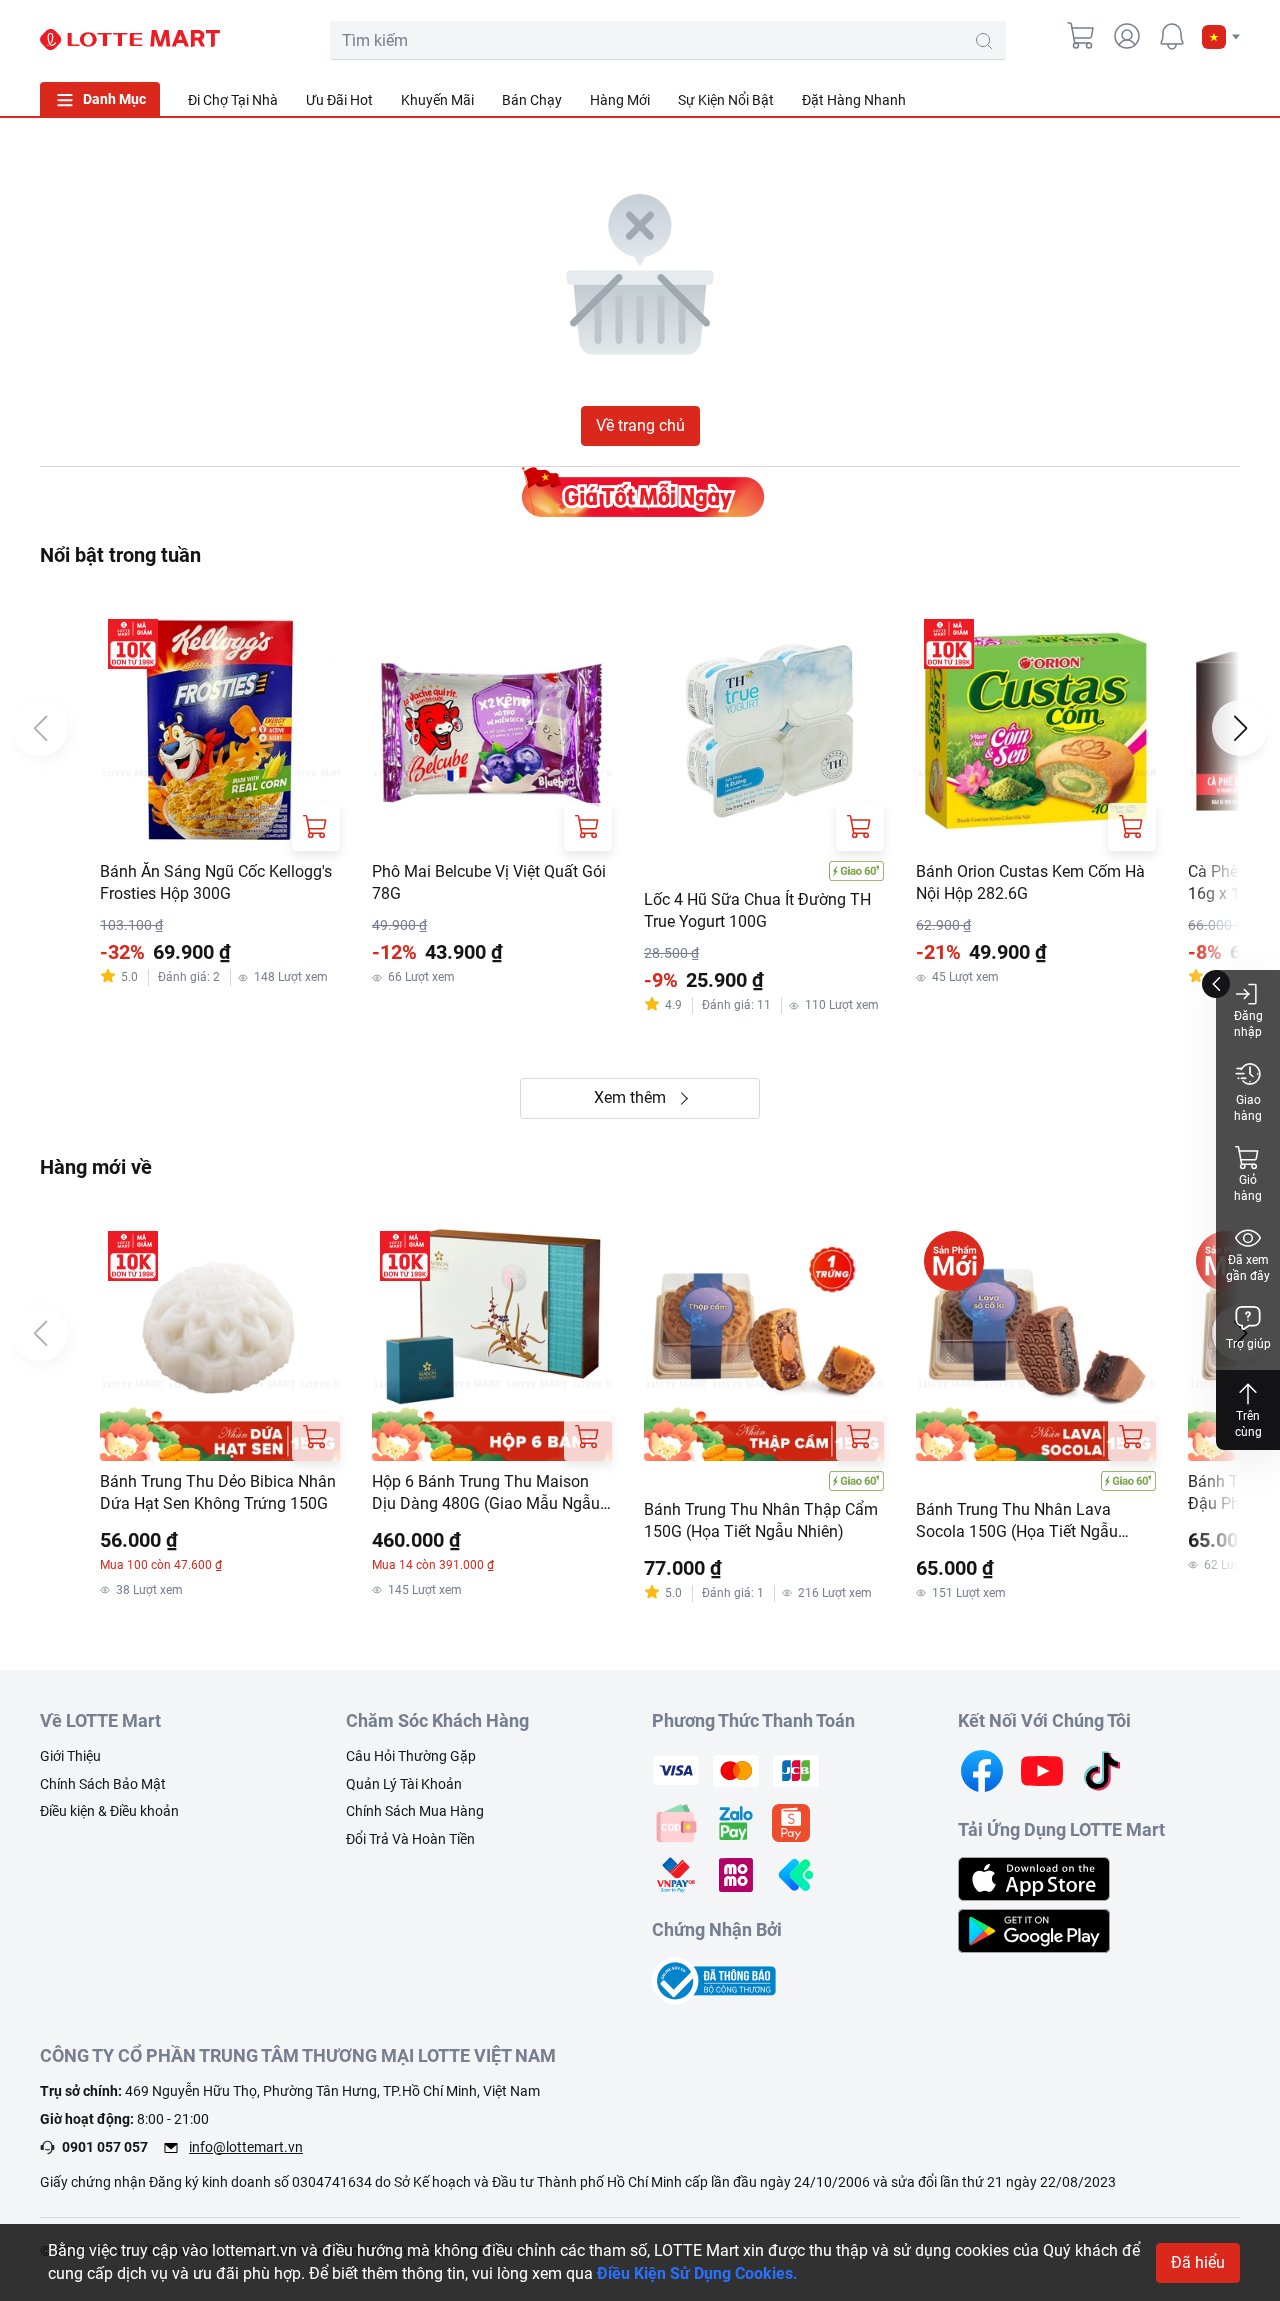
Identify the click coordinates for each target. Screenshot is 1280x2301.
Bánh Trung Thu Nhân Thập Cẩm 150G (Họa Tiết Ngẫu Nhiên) (761, 1520)
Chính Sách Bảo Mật (103, 1784)
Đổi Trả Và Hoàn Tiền (410, 1839)
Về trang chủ (640, 425)
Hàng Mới (620, 100)
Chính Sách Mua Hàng (415, 1811)
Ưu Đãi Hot (339, 100)
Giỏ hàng (1248, 1188)
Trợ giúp (1248, 1344)
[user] (1127, 36)
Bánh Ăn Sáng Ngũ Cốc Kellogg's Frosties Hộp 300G (216, 882)
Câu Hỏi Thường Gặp (411, 1756)
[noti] (1172, 36)
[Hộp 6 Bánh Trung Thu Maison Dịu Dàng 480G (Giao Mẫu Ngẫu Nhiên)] (492, 1342)
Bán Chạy (532, 100)
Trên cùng (1248, 1424)
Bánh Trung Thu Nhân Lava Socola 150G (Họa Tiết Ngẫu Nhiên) (1017, 1522)
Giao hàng (1248, 1108)
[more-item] (1228, 99)
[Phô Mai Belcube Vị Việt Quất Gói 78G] (492, 731)
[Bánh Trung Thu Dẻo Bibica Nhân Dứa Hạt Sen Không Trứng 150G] (220, 1342)
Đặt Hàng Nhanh (854, 100)
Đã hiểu (1198, 2262)
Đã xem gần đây (1248, 1268)
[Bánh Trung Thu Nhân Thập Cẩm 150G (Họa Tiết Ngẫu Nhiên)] (764, 1342)
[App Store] (1034, 1877)
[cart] (1082, 36)
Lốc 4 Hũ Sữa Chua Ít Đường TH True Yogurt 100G (757, 910)
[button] (1221, 37)
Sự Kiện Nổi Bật (726, 100)
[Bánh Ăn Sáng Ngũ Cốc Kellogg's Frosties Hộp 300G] (220, 731)
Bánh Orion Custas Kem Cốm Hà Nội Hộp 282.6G (1030, 882)
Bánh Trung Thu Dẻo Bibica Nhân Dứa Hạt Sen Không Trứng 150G (218, 1492)
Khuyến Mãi (437, 100)
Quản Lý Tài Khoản (404, 1784)
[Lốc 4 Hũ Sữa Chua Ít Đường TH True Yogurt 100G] (764, 731)
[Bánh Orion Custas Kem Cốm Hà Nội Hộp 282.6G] (1036, 731)
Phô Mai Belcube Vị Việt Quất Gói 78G (489, 882)
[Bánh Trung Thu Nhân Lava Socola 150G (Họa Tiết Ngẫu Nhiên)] (1036, 1342)
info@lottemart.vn (246, 2147)
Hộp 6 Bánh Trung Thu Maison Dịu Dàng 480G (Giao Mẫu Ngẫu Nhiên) (486, 1494)
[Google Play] (1034, 1929)
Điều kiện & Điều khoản (109, 1811)
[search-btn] (984, 41)
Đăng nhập (1248, 1024)
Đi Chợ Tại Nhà (233, 100)
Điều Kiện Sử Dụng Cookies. (697, 2273)
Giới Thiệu (70, 1756)
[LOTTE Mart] (130, 40)
